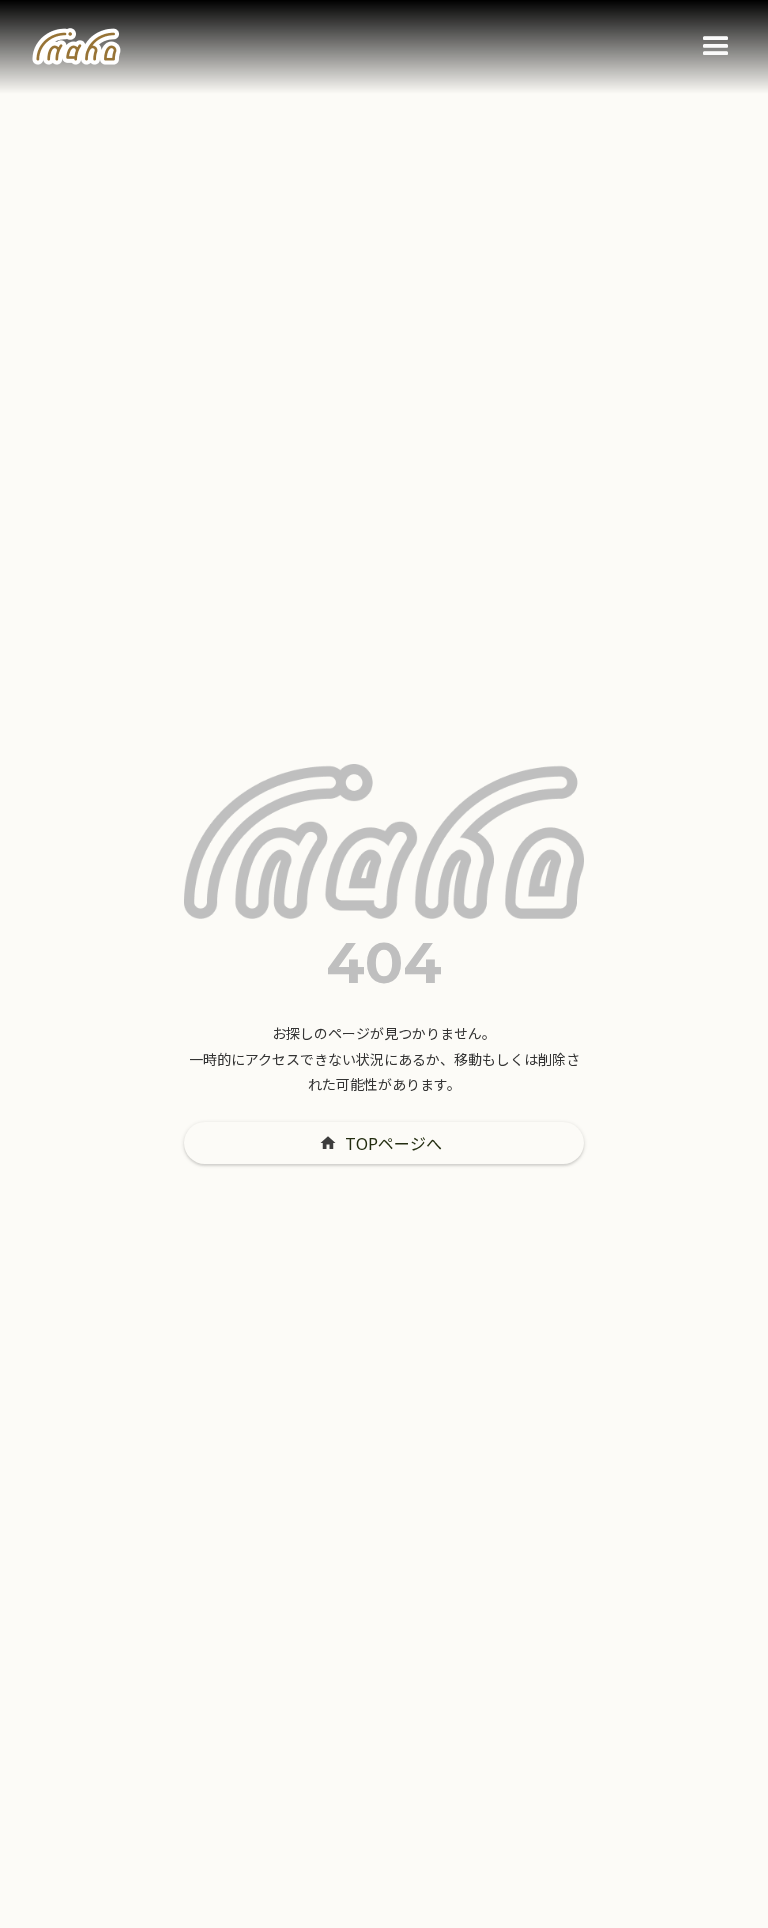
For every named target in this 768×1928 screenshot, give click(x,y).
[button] (716, 47)
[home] (76, 47)
